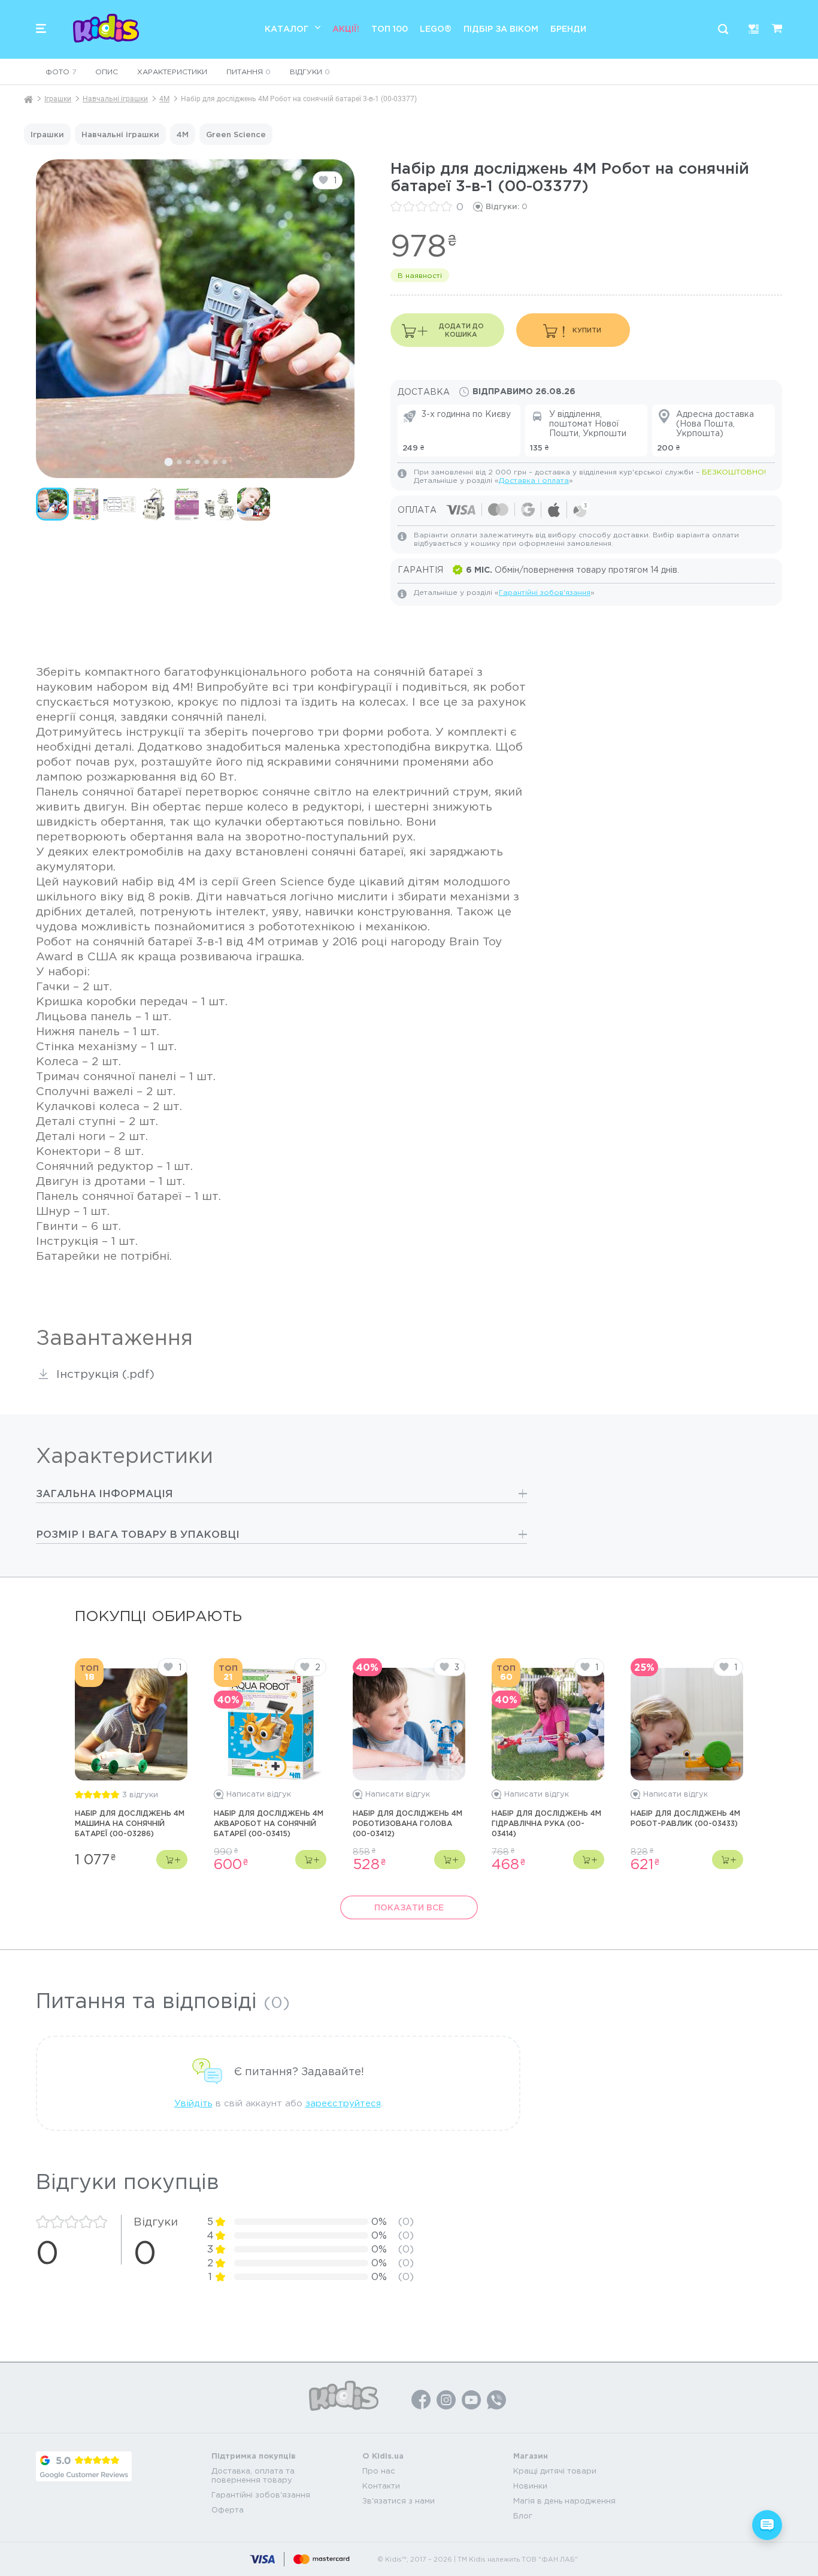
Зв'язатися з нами (399, 2501)
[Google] (84, 2466)
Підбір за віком (501, 28)
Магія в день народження (564, 2501)
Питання (249, 72)
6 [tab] (215, 462)
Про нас (379, 2471)
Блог (523, 2516)
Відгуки (310, 72)
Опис (107, 72)
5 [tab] (206, 462)
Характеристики (172, 72)
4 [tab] (197, 462)
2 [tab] (179, 462)
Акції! (346, 28)
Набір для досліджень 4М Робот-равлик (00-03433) (685, 1818)
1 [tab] (168, 462)
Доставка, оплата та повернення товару (253, 2475)
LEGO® (436, 28)
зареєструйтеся (343, 2103)
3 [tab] (188, 462)
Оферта (228, 2510)
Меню (41, 28)
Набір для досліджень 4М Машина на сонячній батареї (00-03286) (130, 1823)
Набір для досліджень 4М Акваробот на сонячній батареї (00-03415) (269, 1823)
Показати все (409, 1907)
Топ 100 (390, 28)
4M (164, 99)
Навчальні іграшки (115, 99)
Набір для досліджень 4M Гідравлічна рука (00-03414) (546, 1823)
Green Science (236, 134)
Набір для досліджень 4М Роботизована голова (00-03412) (408, 1823)
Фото (61, 72)
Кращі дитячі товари (555, 2471)
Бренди (568, 28)
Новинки (530, 2486)
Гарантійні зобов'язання (545, 592)
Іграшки (58, 99)
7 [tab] (224, 462)
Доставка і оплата (534, 480)
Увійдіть (193, 2103)
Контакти (381, 2486)
